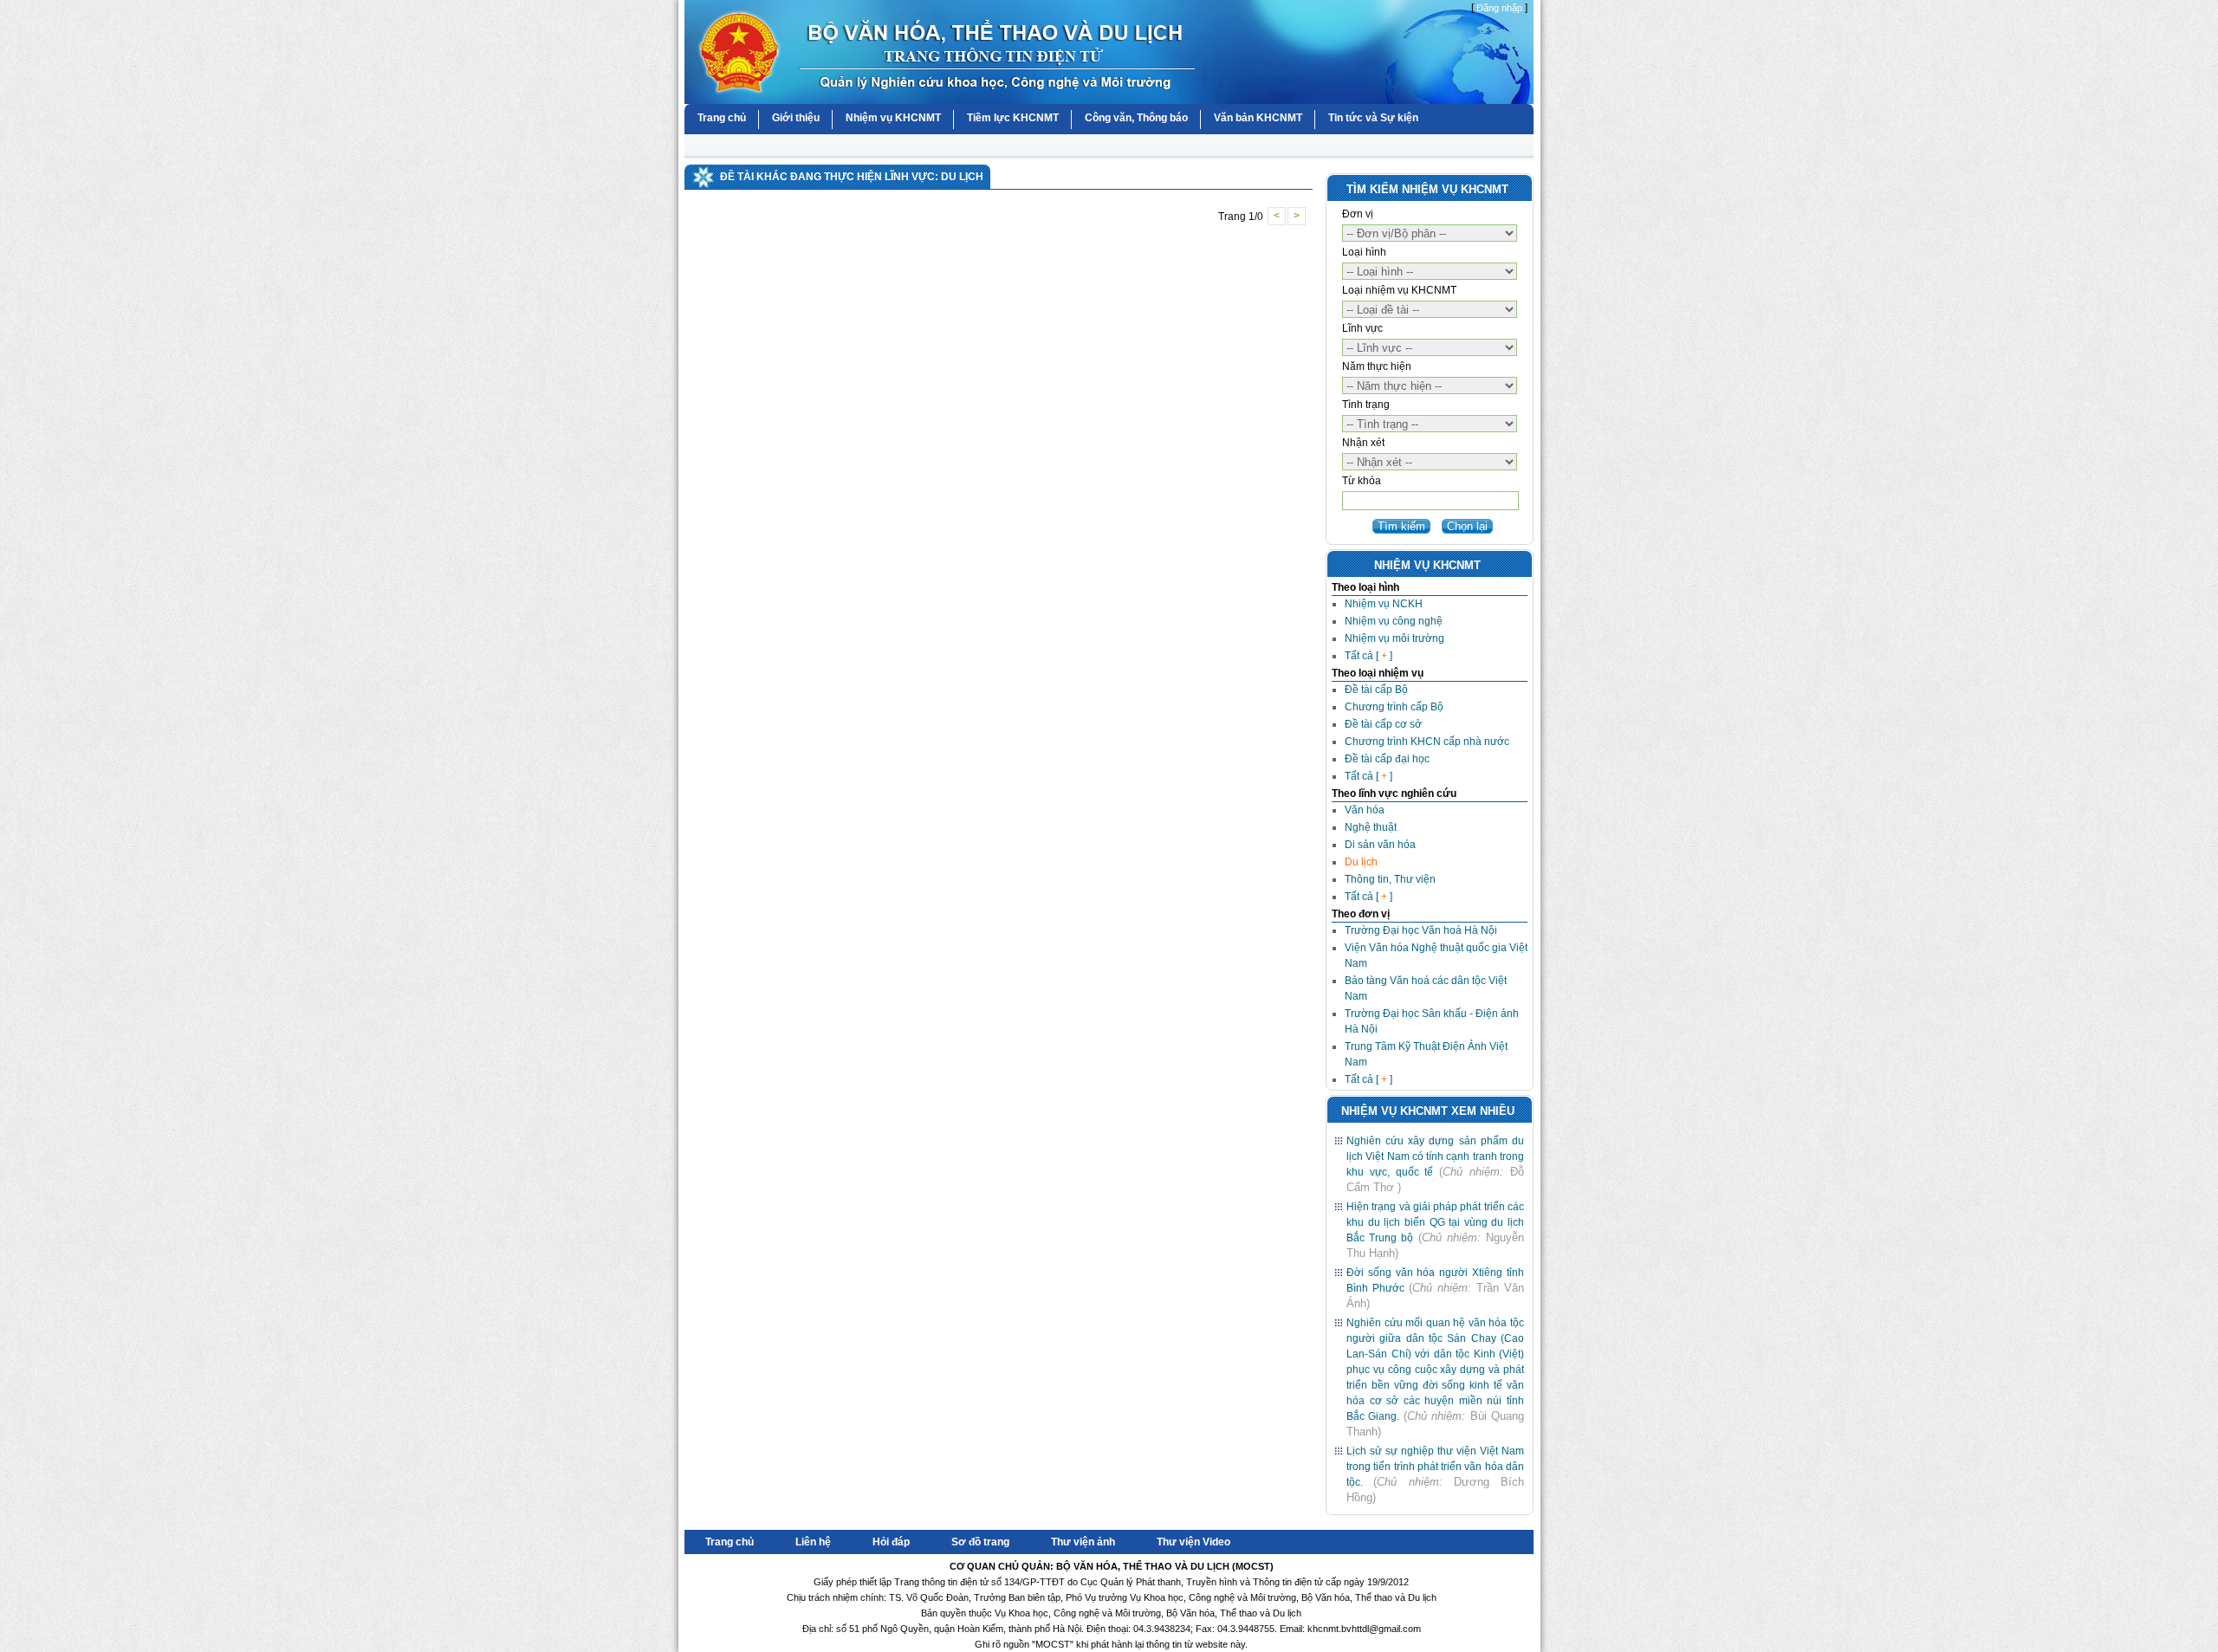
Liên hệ (813, 1542)
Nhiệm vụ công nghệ (1394, 621)
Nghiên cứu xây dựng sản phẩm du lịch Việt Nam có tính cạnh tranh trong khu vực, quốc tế (1435, 1156)
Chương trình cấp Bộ (1394, 707)
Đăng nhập (1499, 8)
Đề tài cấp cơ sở (1383, 724)
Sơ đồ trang (980, 1542)
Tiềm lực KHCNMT (1013, 118)
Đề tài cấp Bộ (1376, 690)
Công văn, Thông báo (1136, 118)
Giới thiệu (796, 118)
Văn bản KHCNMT (1258, 118)
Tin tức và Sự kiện (1373, 118)
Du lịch (1361, 862)
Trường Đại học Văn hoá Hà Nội (1421, 930)
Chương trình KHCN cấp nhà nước (1427, 742)
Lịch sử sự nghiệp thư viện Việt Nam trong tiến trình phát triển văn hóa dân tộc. (1435, 1467)
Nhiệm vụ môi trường (1394, 638)
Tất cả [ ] (1368, 656)
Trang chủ (722, 118)
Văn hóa (1365, 810)
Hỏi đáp (891, 1542)
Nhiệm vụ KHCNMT (893, 118)
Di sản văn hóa (1380, 845)
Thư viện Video (1193, 1542)
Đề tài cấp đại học (1387, 759)
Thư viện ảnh (1083, 1542)
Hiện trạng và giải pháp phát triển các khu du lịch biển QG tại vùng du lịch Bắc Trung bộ (1435, 1222)
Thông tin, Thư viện (1390, 879)
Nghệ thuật (1371, 827)
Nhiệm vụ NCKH (1384, 604)
